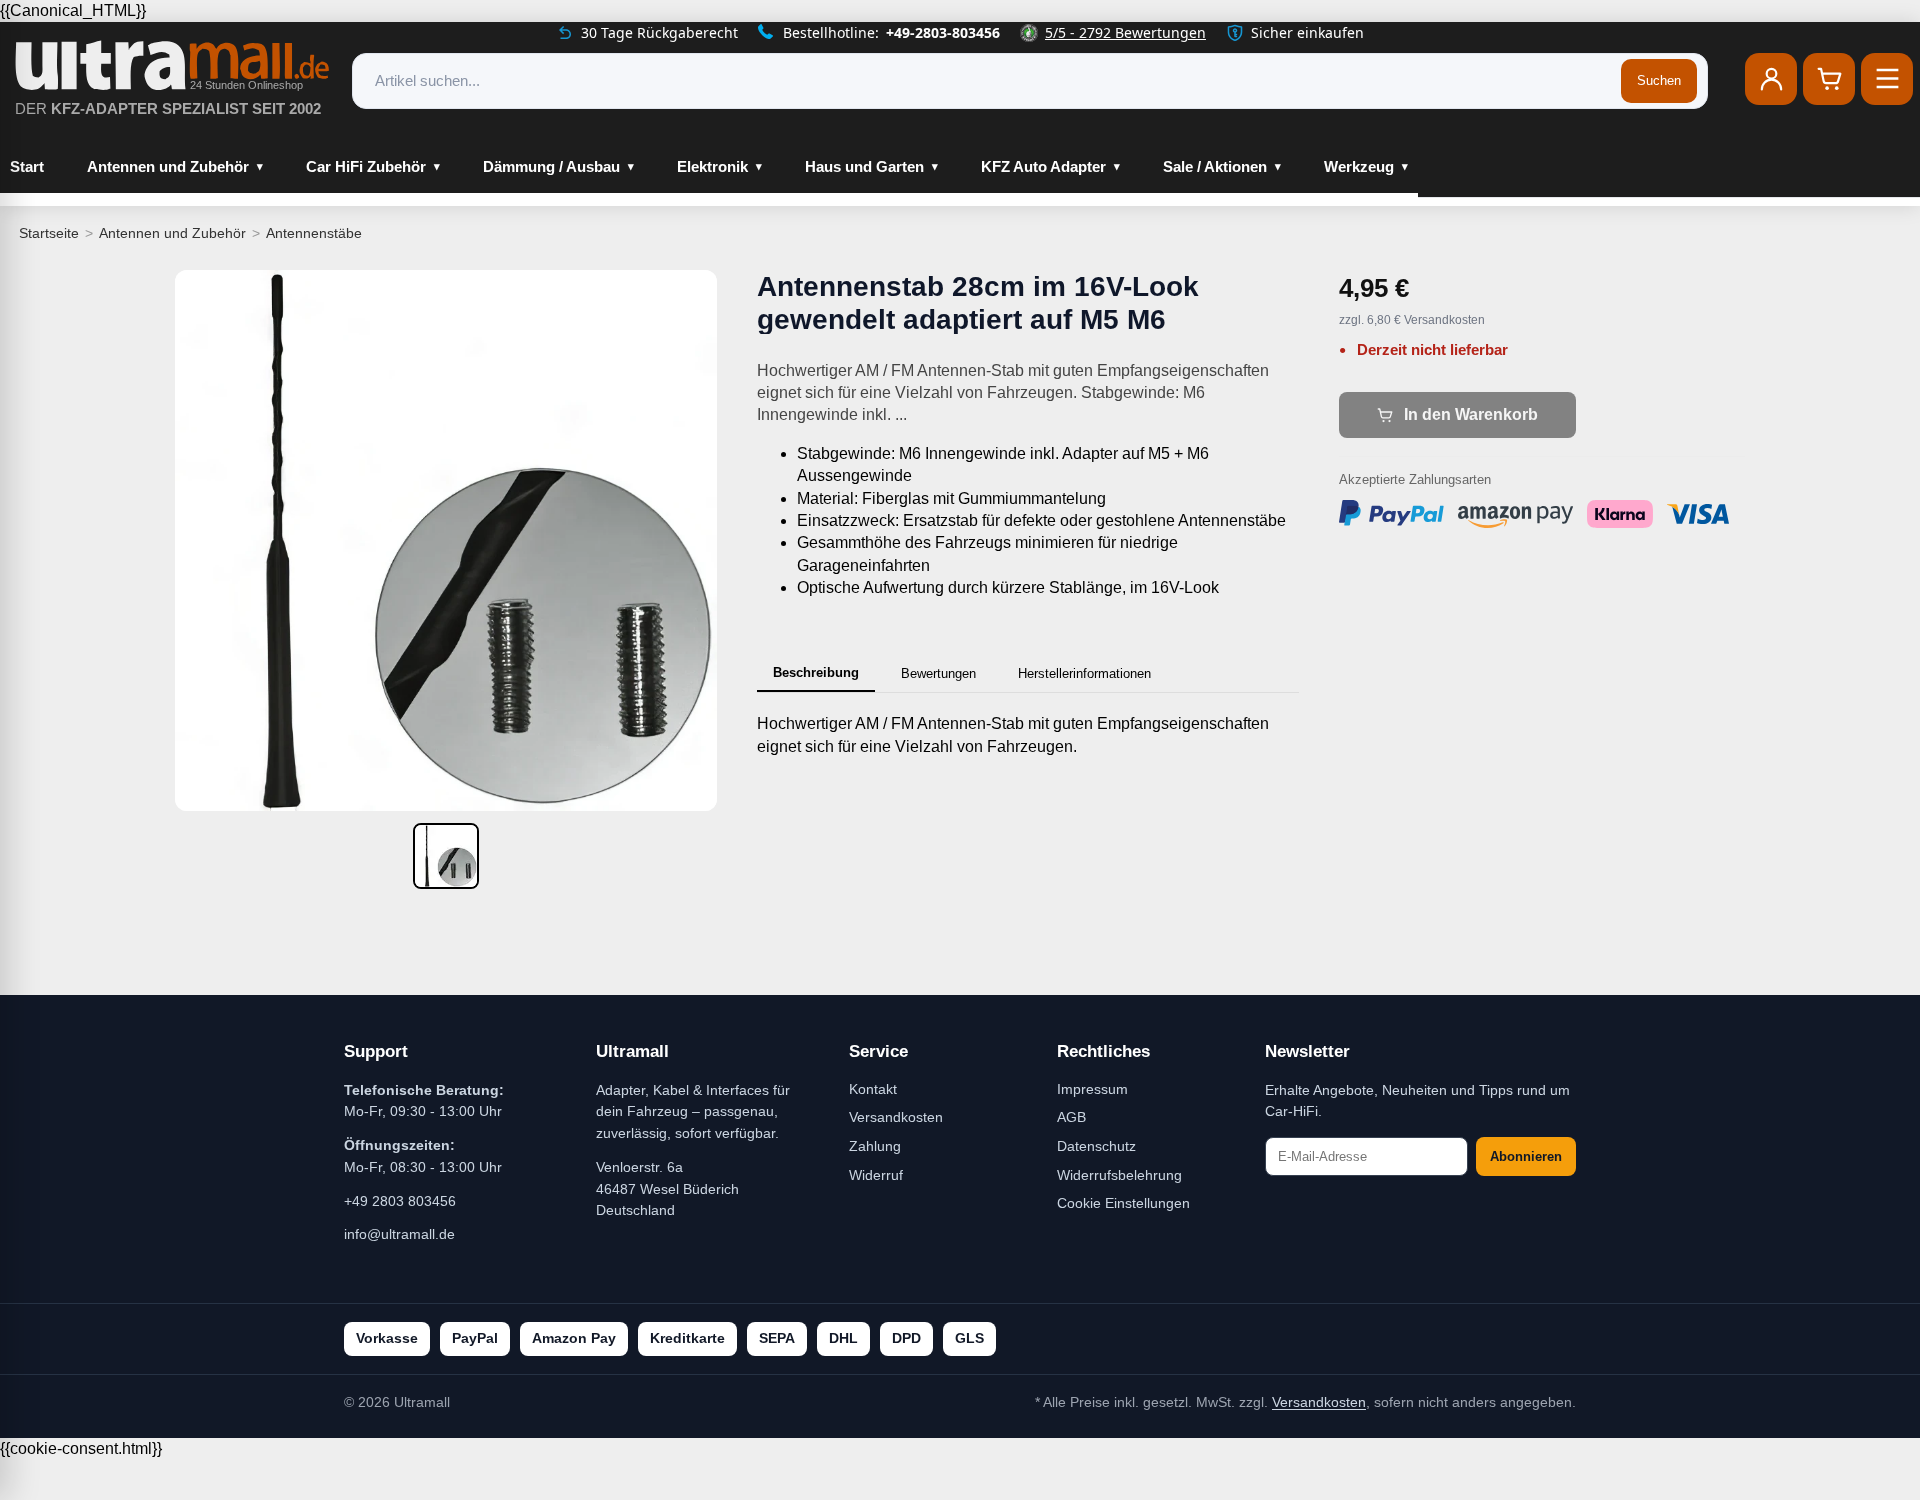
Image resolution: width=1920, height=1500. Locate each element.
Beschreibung (816, 672)
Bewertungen (938, 673)
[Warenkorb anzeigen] (1829, 79)
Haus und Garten (864, 166)
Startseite (49, 233)
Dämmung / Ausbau (551, 166)
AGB (1071, 1117)
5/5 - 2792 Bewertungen (1125, 32)
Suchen (1659, 80)
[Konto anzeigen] (1771, 79)
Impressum (1092, 1089)
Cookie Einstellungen (1123, 1203)
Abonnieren (1526, 1156)
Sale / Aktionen (1215, 166)
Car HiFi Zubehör (366, 166)
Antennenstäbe (314, 233)
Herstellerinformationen (1084, 673)
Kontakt (873, 1089)
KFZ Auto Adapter (1043, 166)
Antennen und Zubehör (168, 166)
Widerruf (876, 1175)
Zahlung (875, 1146)
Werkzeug (1359, 166)
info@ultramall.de (399, 1234)
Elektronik (712, 166)
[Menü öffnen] (1887, 79)
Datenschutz (1096, 1146)
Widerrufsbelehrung (1119, 1175)
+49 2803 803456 (400, 1201)
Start (27, 166)
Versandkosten (896, 1117)
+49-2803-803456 (943, 32)
